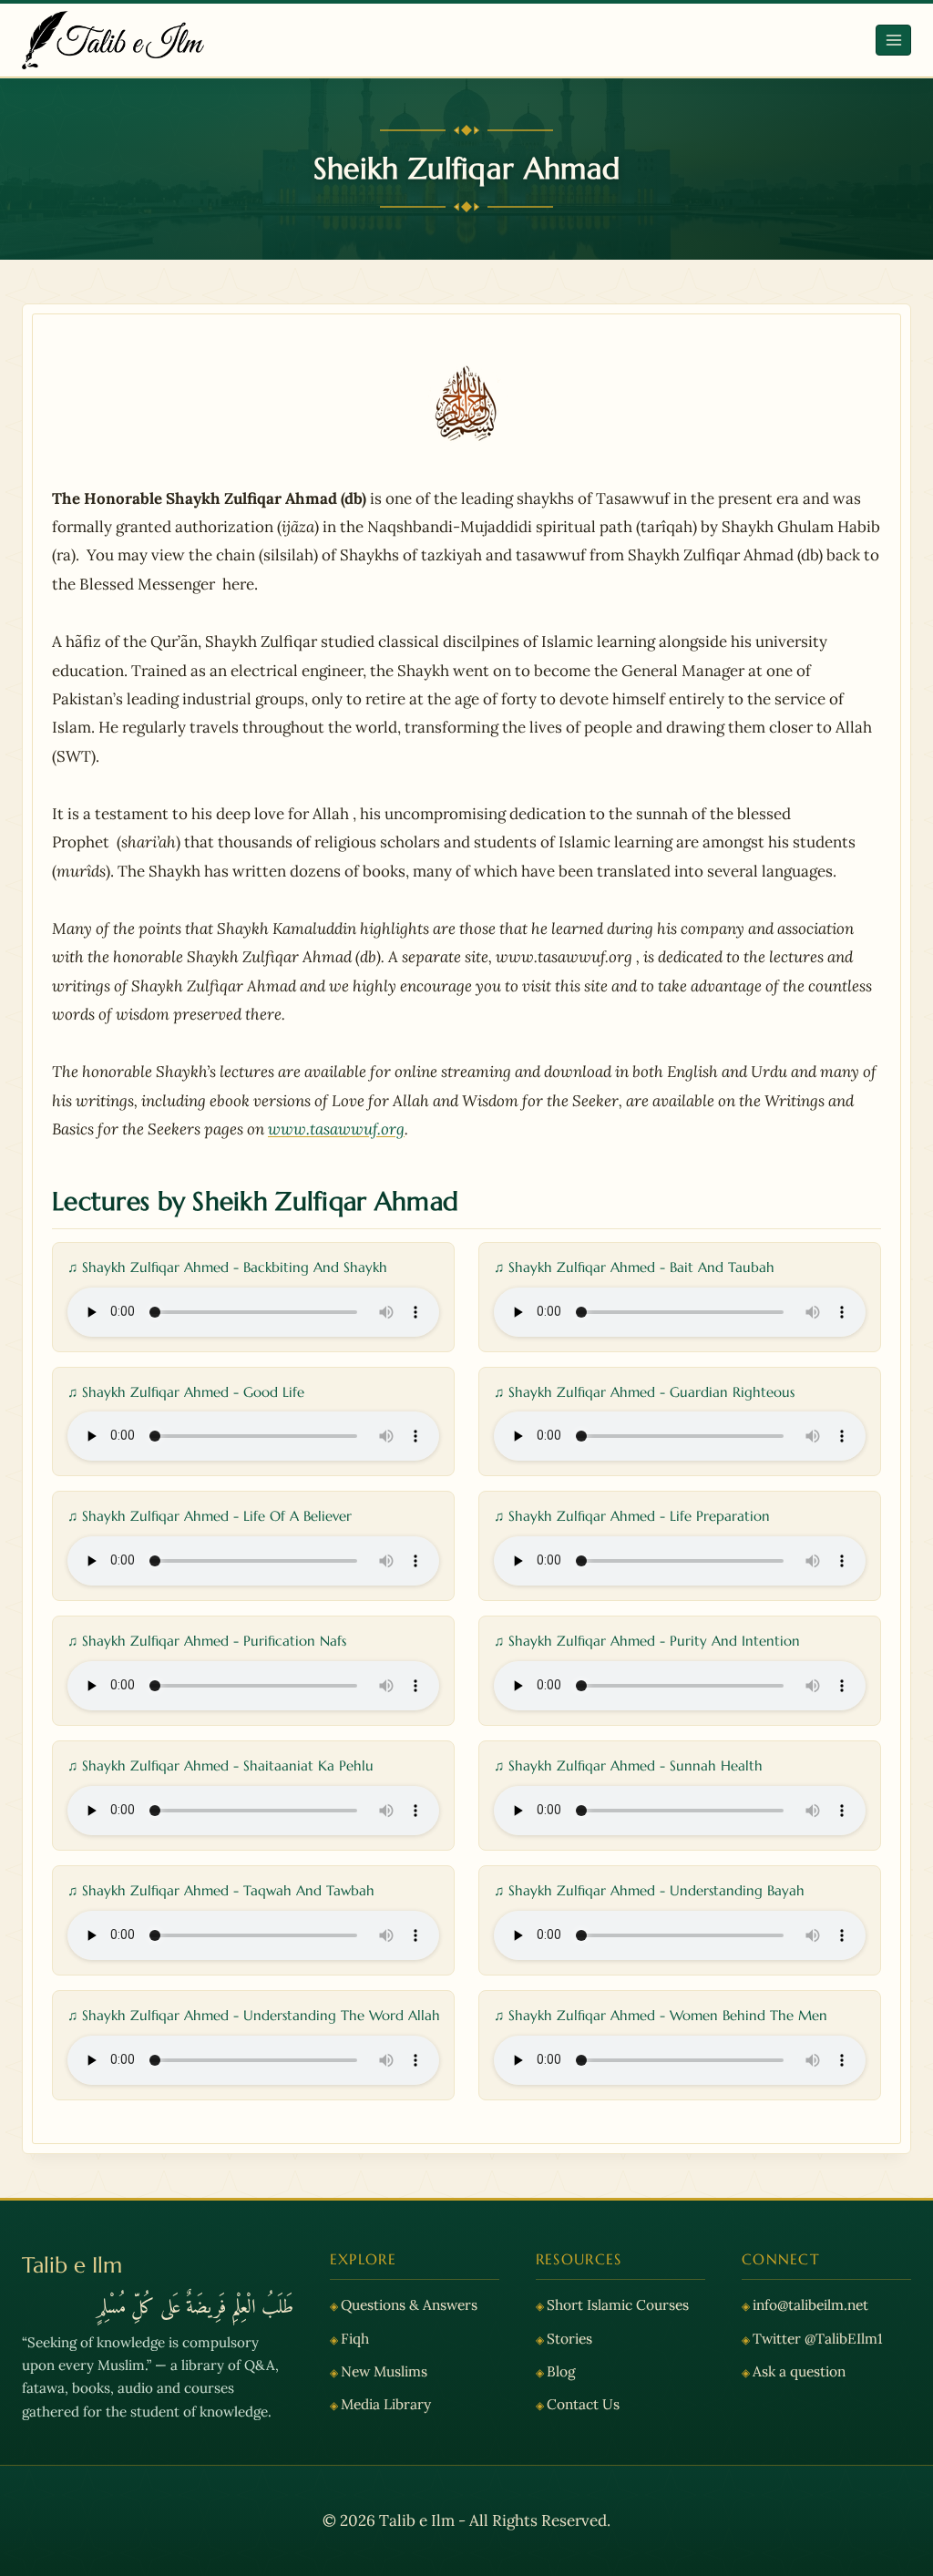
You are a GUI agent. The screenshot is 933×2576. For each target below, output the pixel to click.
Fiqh (355, 2338)
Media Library (386, 2404)
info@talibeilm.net (810, 2304)
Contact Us (583, 2404)
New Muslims (384, 2371)
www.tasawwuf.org (336, 1129)
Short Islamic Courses (618, 2304)
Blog (561, 2371)
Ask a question (799, 2371)
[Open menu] (893, 40)
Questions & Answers (409, 2304)
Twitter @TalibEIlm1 (818, 2338)
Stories (569, 2338)
